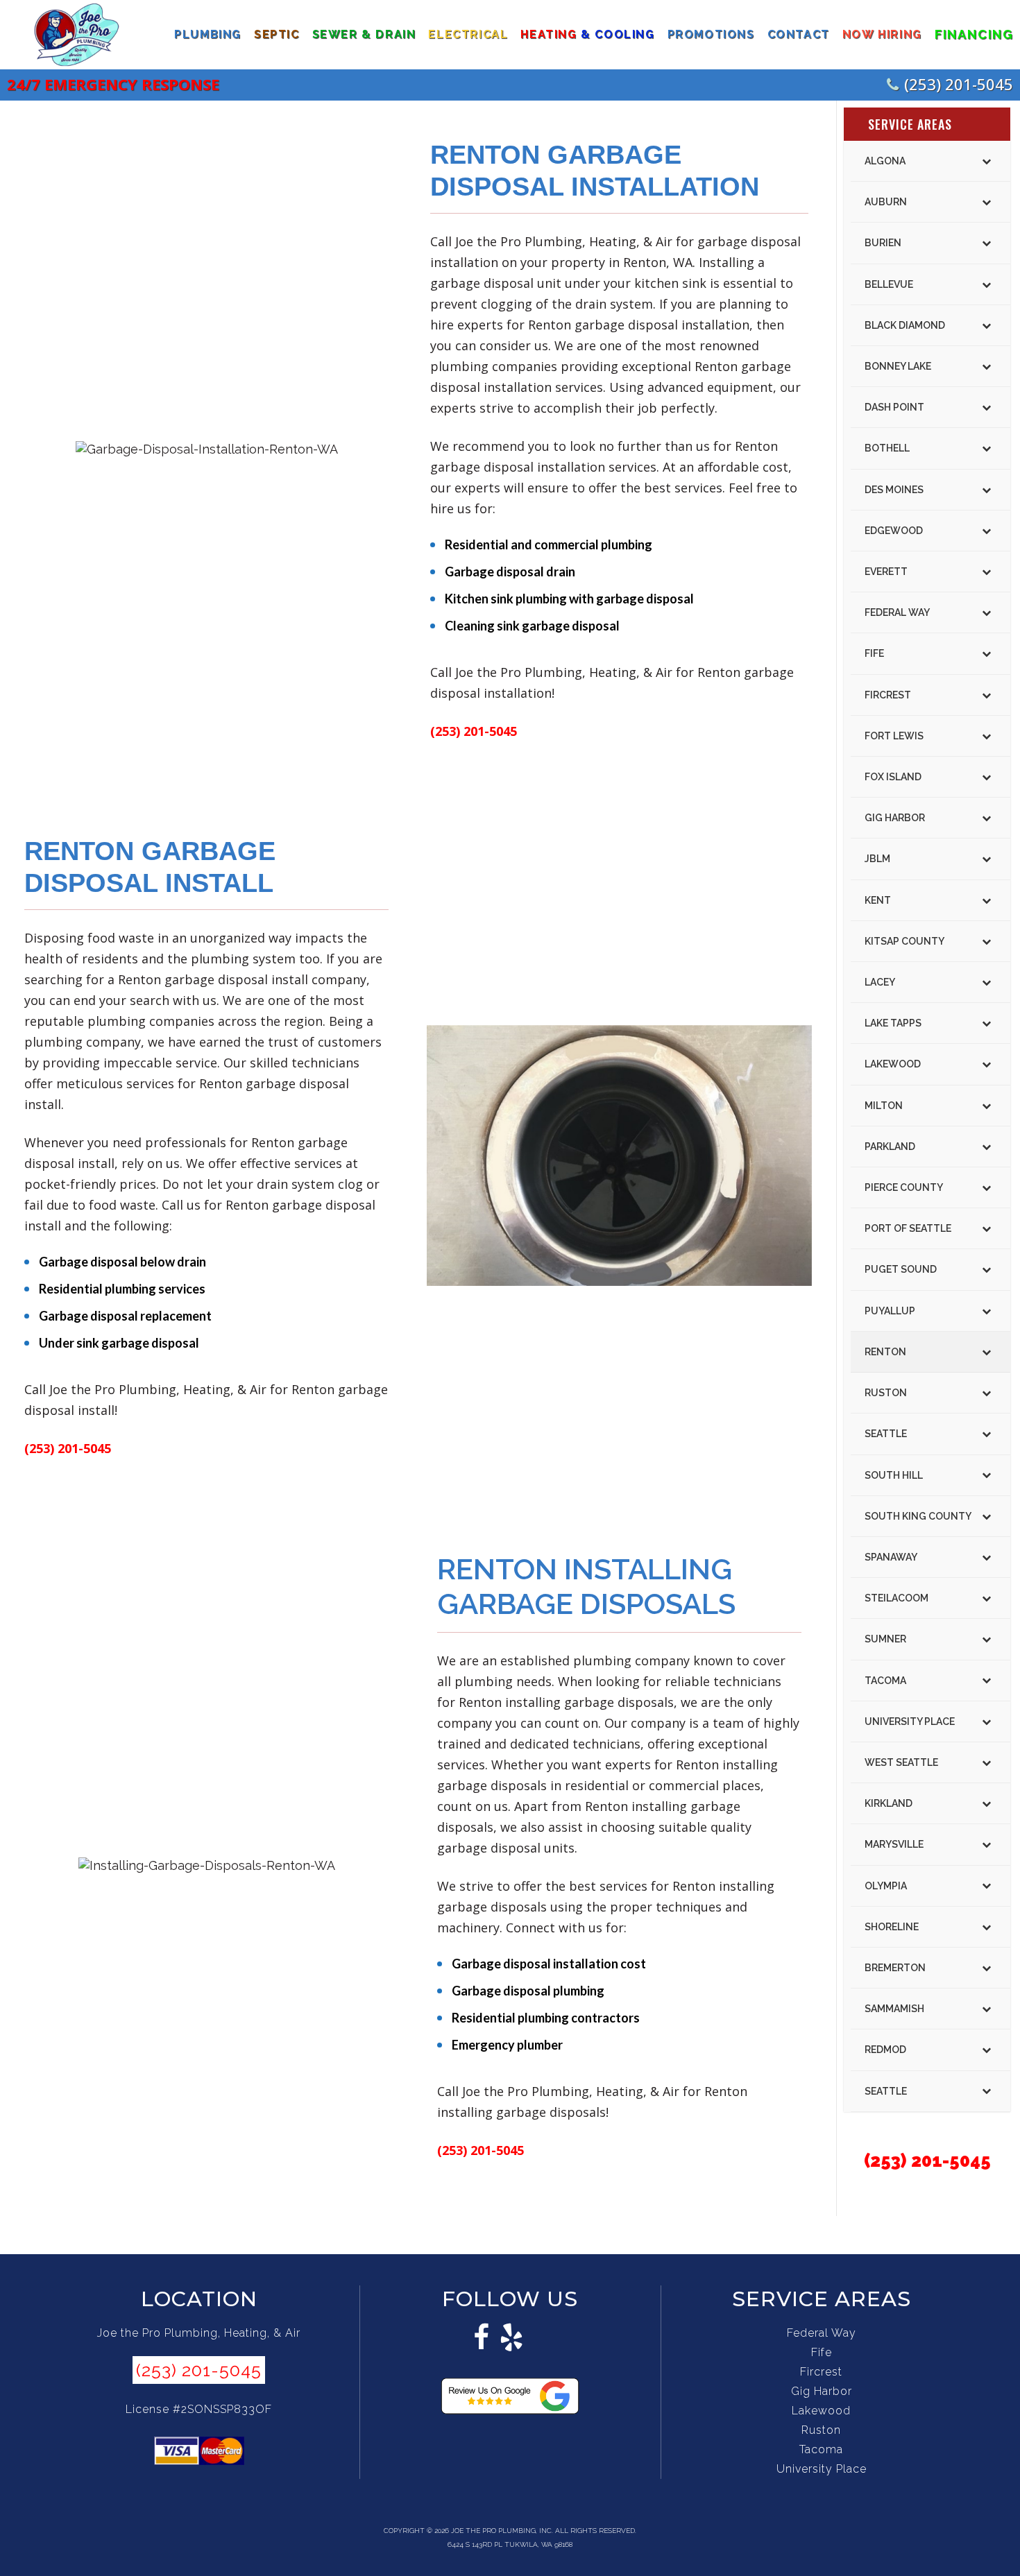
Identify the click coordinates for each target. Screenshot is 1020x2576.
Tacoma (821, 2449)
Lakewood (821, 2411)
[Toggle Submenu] (986, 161)
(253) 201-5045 (959, 84)
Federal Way (822, 2333)
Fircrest (821, 2372)
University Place (822, 2469)
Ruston (821, 2430)
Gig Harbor (822, 2391)
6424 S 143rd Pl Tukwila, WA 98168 (510, 2544)
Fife (822, 2352)
